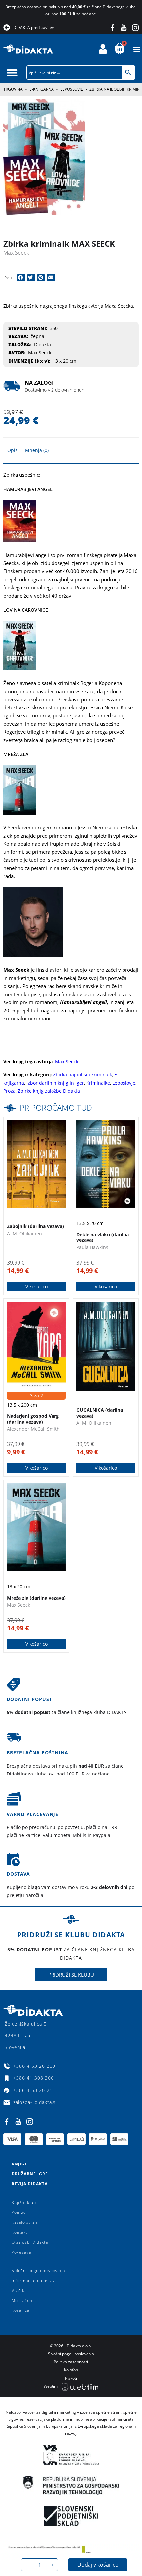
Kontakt (19, 2232)
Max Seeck (16, 253)
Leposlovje (72, 89)
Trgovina (13, 89)
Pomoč (19, 2212)
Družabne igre (30, 2174)
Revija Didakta (30, 2184)
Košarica (20, 2310)
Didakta (42, 344)
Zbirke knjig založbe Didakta (49, 1091)
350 (54, 328)
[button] (137, 49)
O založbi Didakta (30, 2242)
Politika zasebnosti (71, 2362)
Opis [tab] (12, 450)
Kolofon (71, 2370)
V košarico (36, 1286)
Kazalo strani (25, 2222)
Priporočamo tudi (57, 1108)
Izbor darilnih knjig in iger (55, 1083)
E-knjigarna (42, 89)
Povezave (21, 2252)
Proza (9, 1091)
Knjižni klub (24, 2202)
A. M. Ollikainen (24, 1233)
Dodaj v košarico (98, 2565)
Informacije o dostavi (34, 2281)
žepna (37, 336)
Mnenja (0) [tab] (37, 450)
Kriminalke (98, 1083)
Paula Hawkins (92, 1247)
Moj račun (22, 2300)
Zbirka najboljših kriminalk (83, 1074)
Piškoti (71, 2378)
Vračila (19, 2290)
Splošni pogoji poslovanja (38, 2271)
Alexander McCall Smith (33, 1429)
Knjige (19, 2164)
